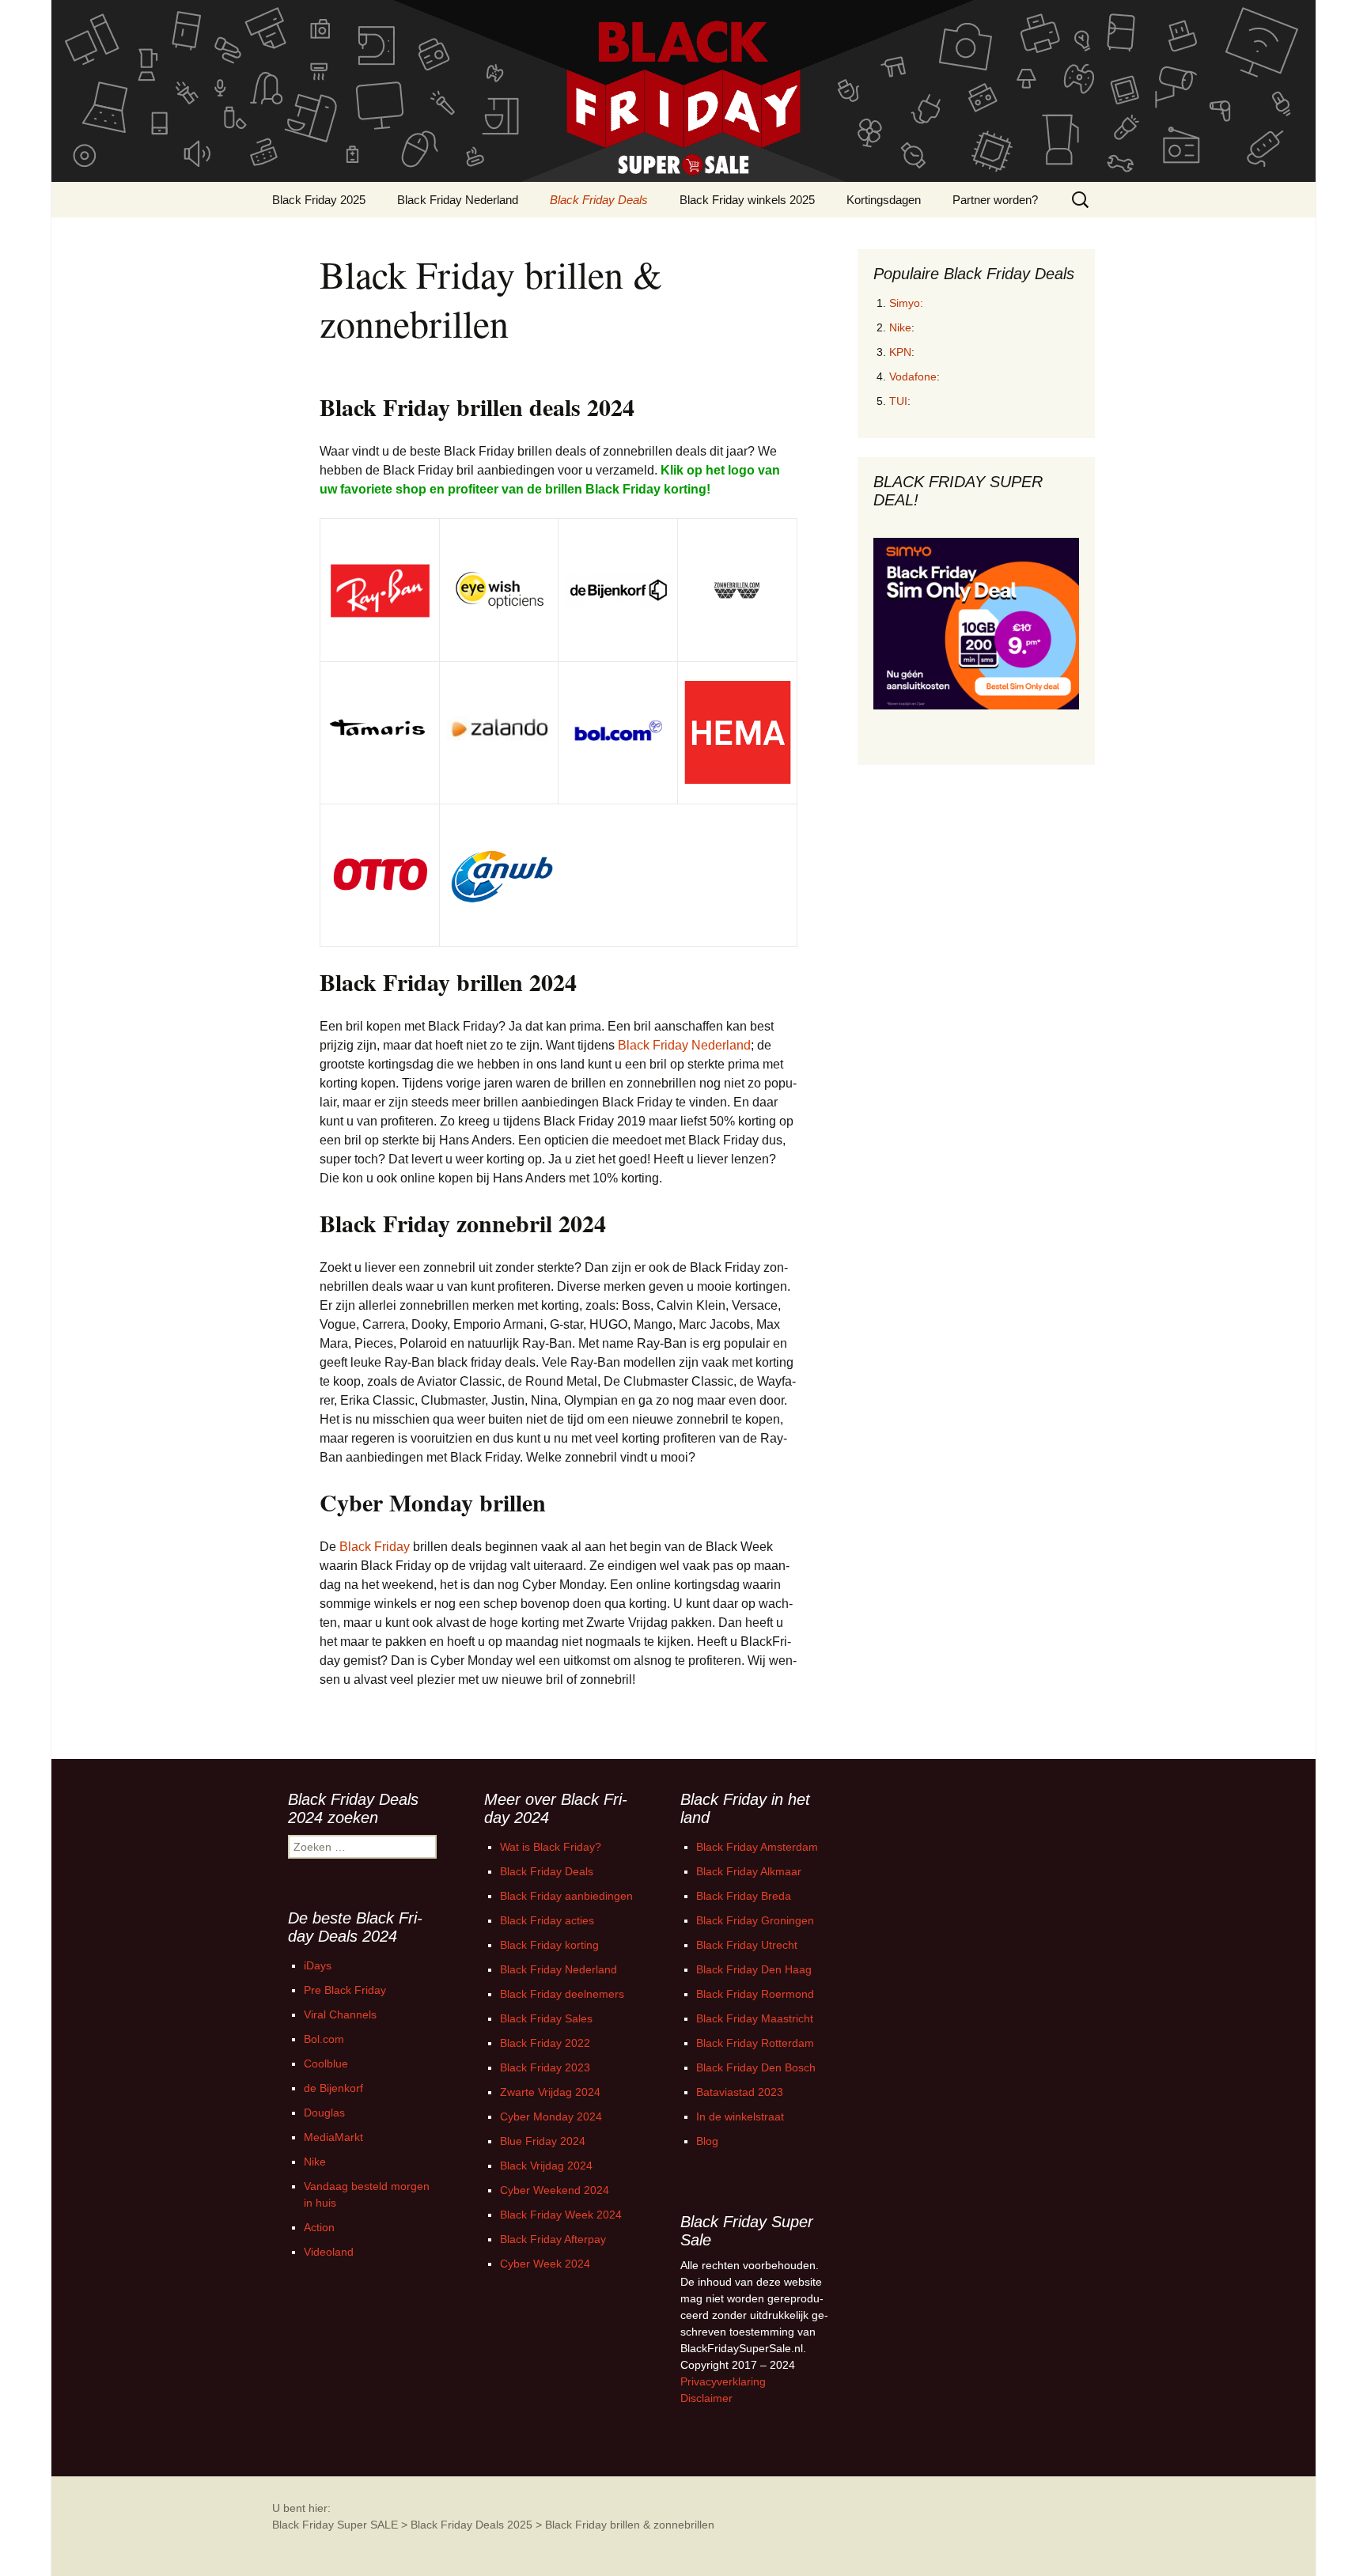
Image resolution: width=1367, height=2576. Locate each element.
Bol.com (324, 2039)
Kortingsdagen (884, 200)
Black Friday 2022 (545, 2043)
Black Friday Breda (744, 1896)
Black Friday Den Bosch (756, 2067)
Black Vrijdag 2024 (546, 2166)
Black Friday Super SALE (335, 2525)
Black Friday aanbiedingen (566, 1896)
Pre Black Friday (345, 1990)
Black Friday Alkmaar (749, 1871)
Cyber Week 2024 (545, 2264)
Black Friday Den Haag (754, 1969)
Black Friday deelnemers (562, 1994)
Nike (900, 327)
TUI (898, 401)
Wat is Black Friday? (551, 1847)
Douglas (324, 2113)
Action (319, 2227)
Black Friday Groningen (755, 1920)
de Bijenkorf (333, 2088)
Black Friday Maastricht (755, 2018)
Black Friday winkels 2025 (747, 200)
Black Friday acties (547, 1920)
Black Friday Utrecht (747, 1945)
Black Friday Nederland (458, 200)
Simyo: (906, 303)
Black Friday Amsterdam (757, 1847)
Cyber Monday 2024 (551, 2116)
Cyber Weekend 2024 (555, 2190)
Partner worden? (995, 200)
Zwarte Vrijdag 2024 (550, 2092)
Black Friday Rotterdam (755, 2043)
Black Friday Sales (546, 2018)
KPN (900, 352)
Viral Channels (340, 2014)
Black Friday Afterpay (553, 2239)
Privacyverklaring (723, 2381)
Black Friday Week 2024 (561, 2215)
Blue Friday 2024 (543, 2141)
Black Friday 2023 (545, 2067)
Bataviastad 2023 (740, 2092)
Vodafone (913, 376)
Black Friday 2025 (319, 200)
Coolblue (326, 2063)
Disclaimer (706, 2398)
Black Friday (375, 1547)
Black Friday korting (549, 1945)
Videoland (329, 2252)
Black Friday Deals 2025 (471, 2525)
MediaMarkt (333, 2137)
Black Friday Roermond (755, 1994)
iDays (318, 1965)
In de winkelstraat (740, 2116)
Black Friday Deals (599, 200)
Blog (707, 2141)
